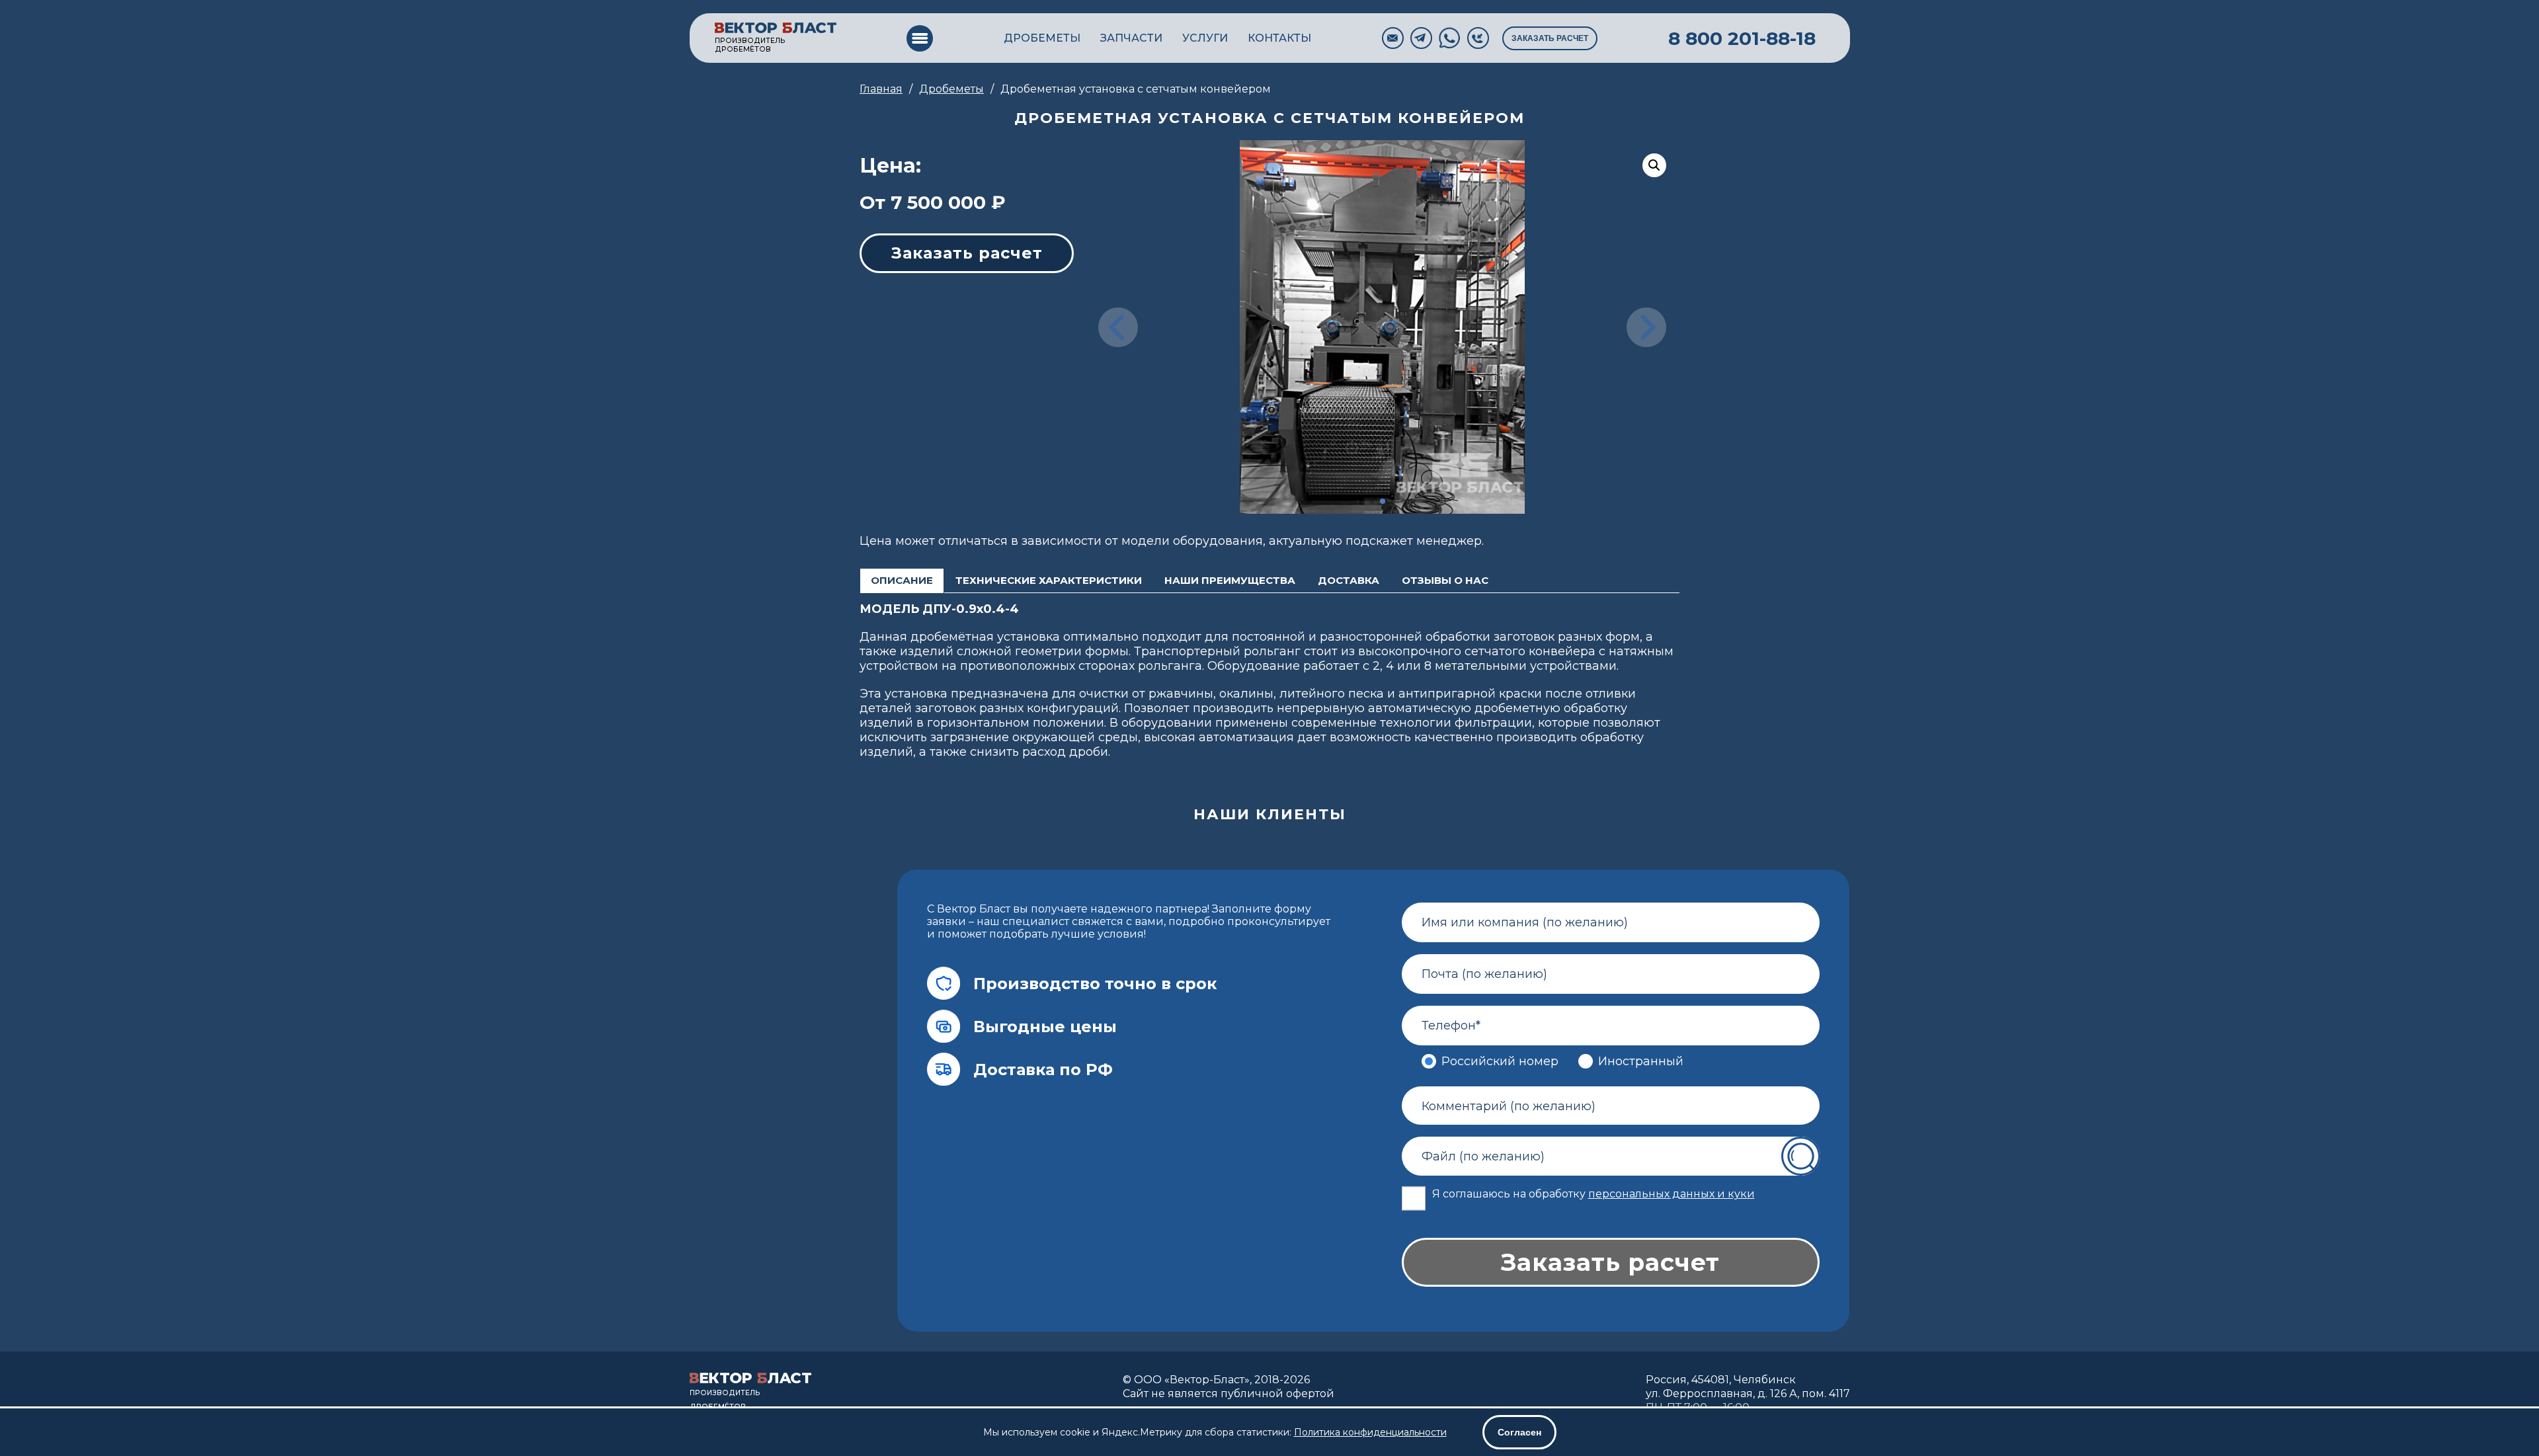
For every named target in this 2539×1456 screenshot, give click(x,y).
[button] (1361, 501)
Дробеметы (1042, 38)
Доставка (1349, 580)
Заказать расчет (1550, 38)
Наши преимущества (1230, 580)
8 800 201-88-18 (1742, 38)
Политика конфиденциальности (1370, 1432)
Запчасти (1131, 38)
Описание (902, 580)
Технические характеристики (1049, 580)
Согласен (1519, 1432)
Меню (920, 38)
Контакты (1279, 38)
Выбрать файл (1804, 1156)
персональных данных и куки (1672, 1194)
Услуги (1205, 38)
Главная (881, 89)
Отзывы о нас (1445, 580)
